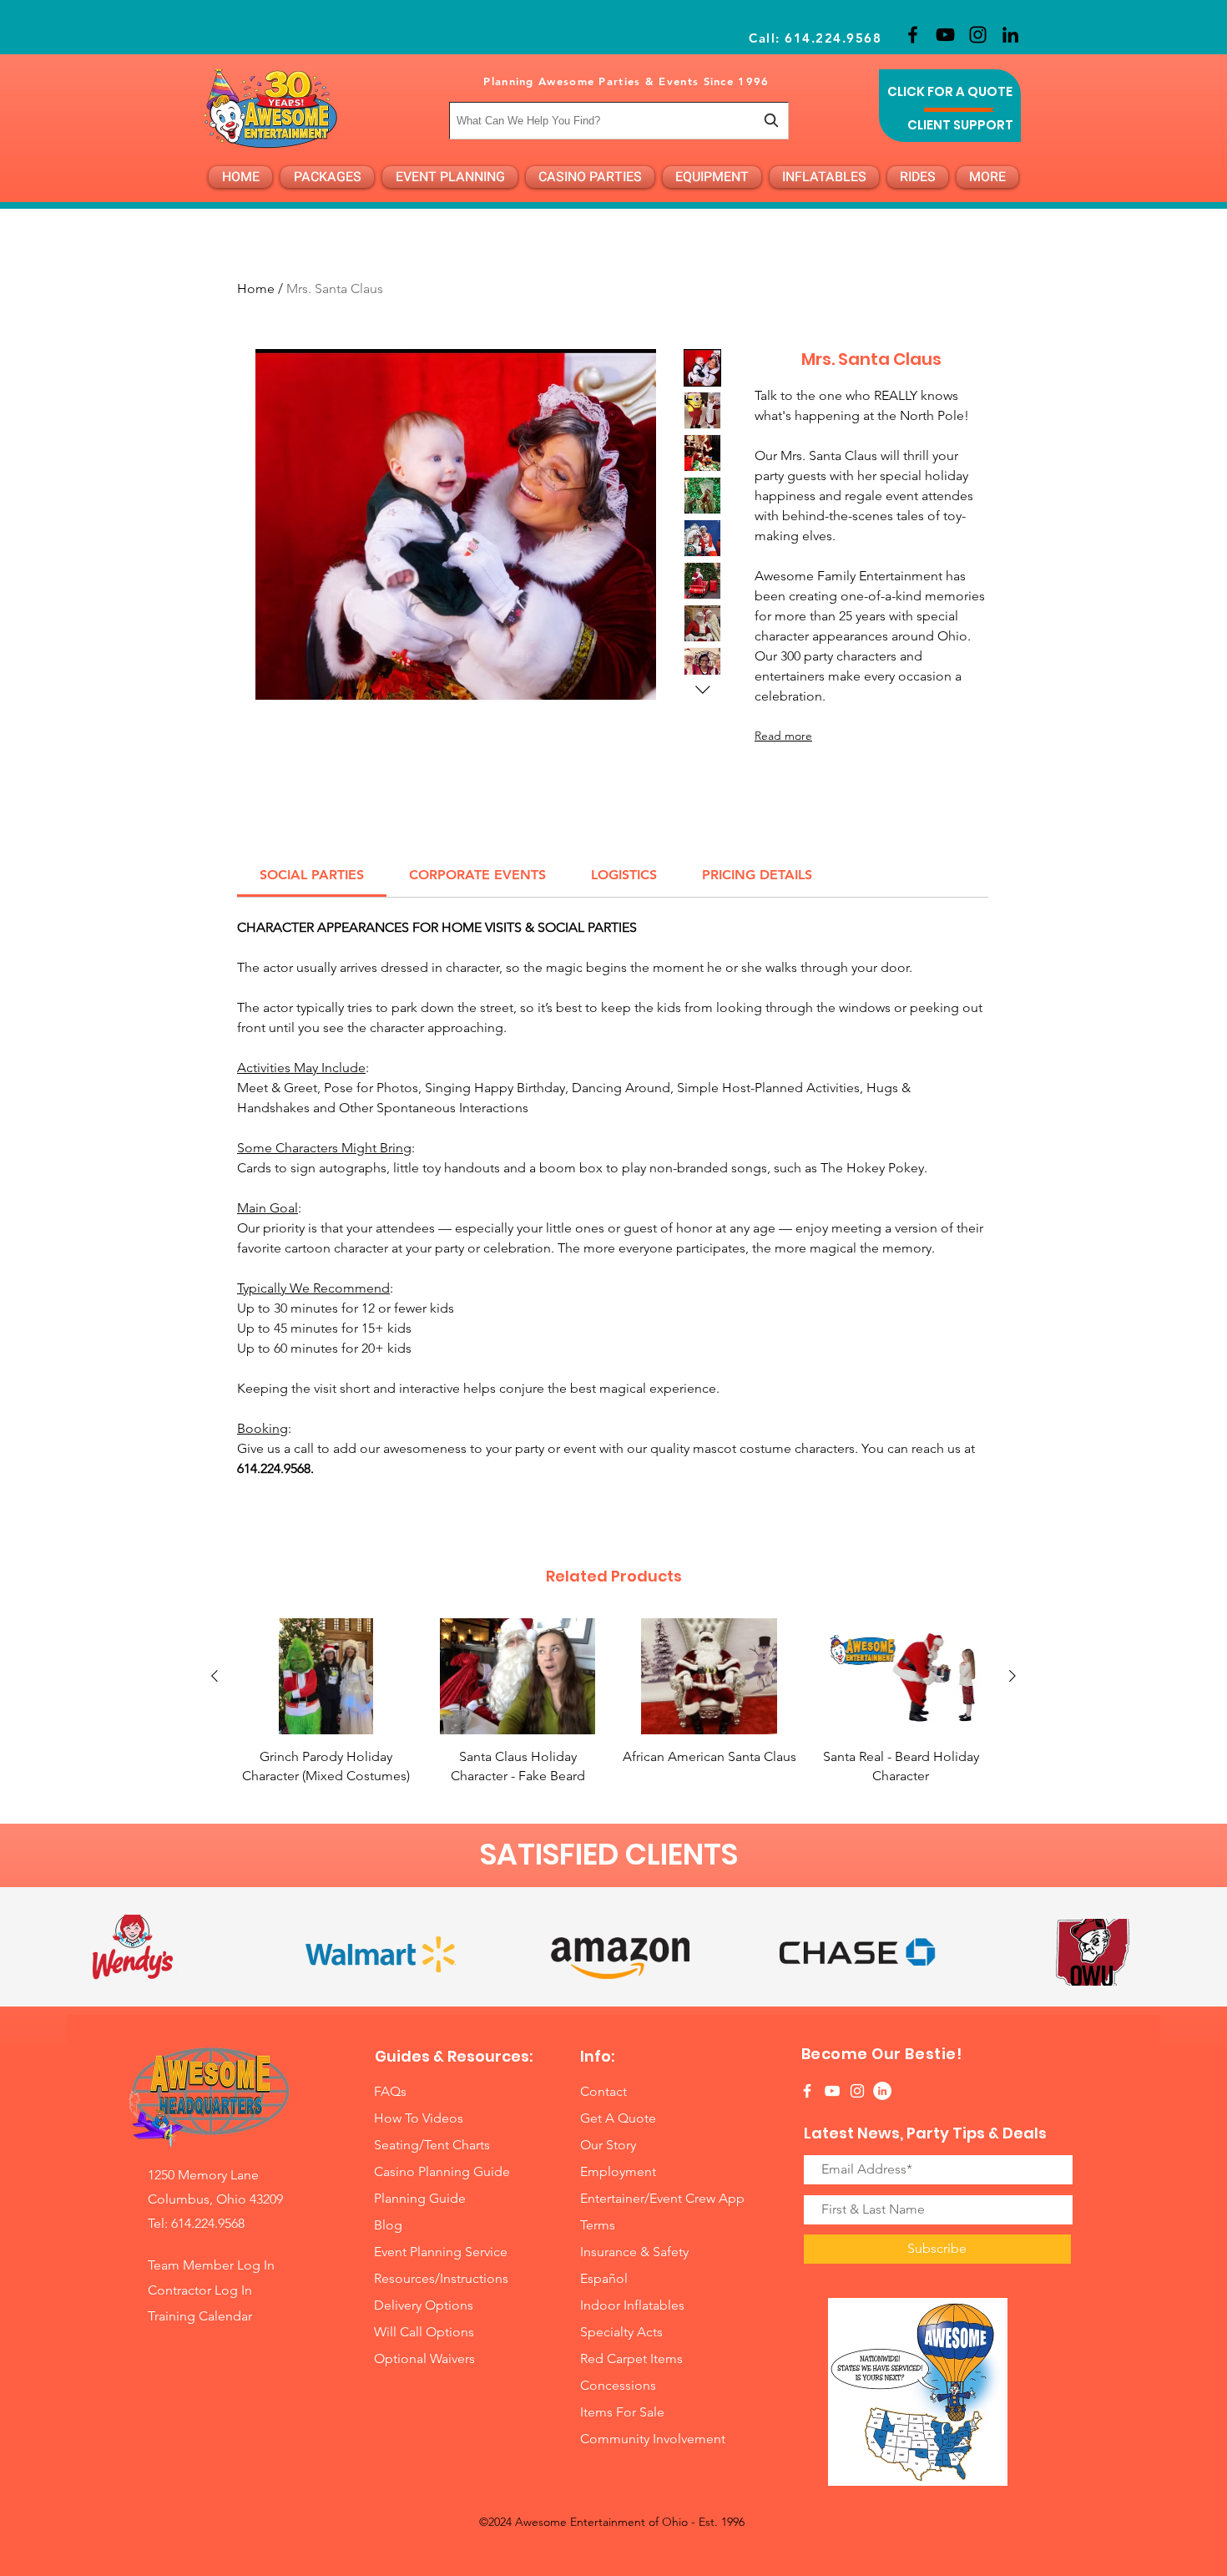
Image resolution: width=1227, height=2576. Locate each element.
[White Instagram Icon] (857, 2091)
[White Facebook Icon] (807, 2091)
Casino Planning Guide (442, 2171)
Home (256, 288)
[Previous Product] (215, 1676)
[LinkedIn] (1010, 35)
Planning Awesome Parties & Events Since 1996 (626, 81)
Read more (783, 736)
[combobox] (619, 121)
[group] (613, 1702)
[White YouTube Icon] (832, 2091)
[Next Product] (1012, 1676)
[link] (312, 875)
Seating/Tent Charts (432, 2145)
